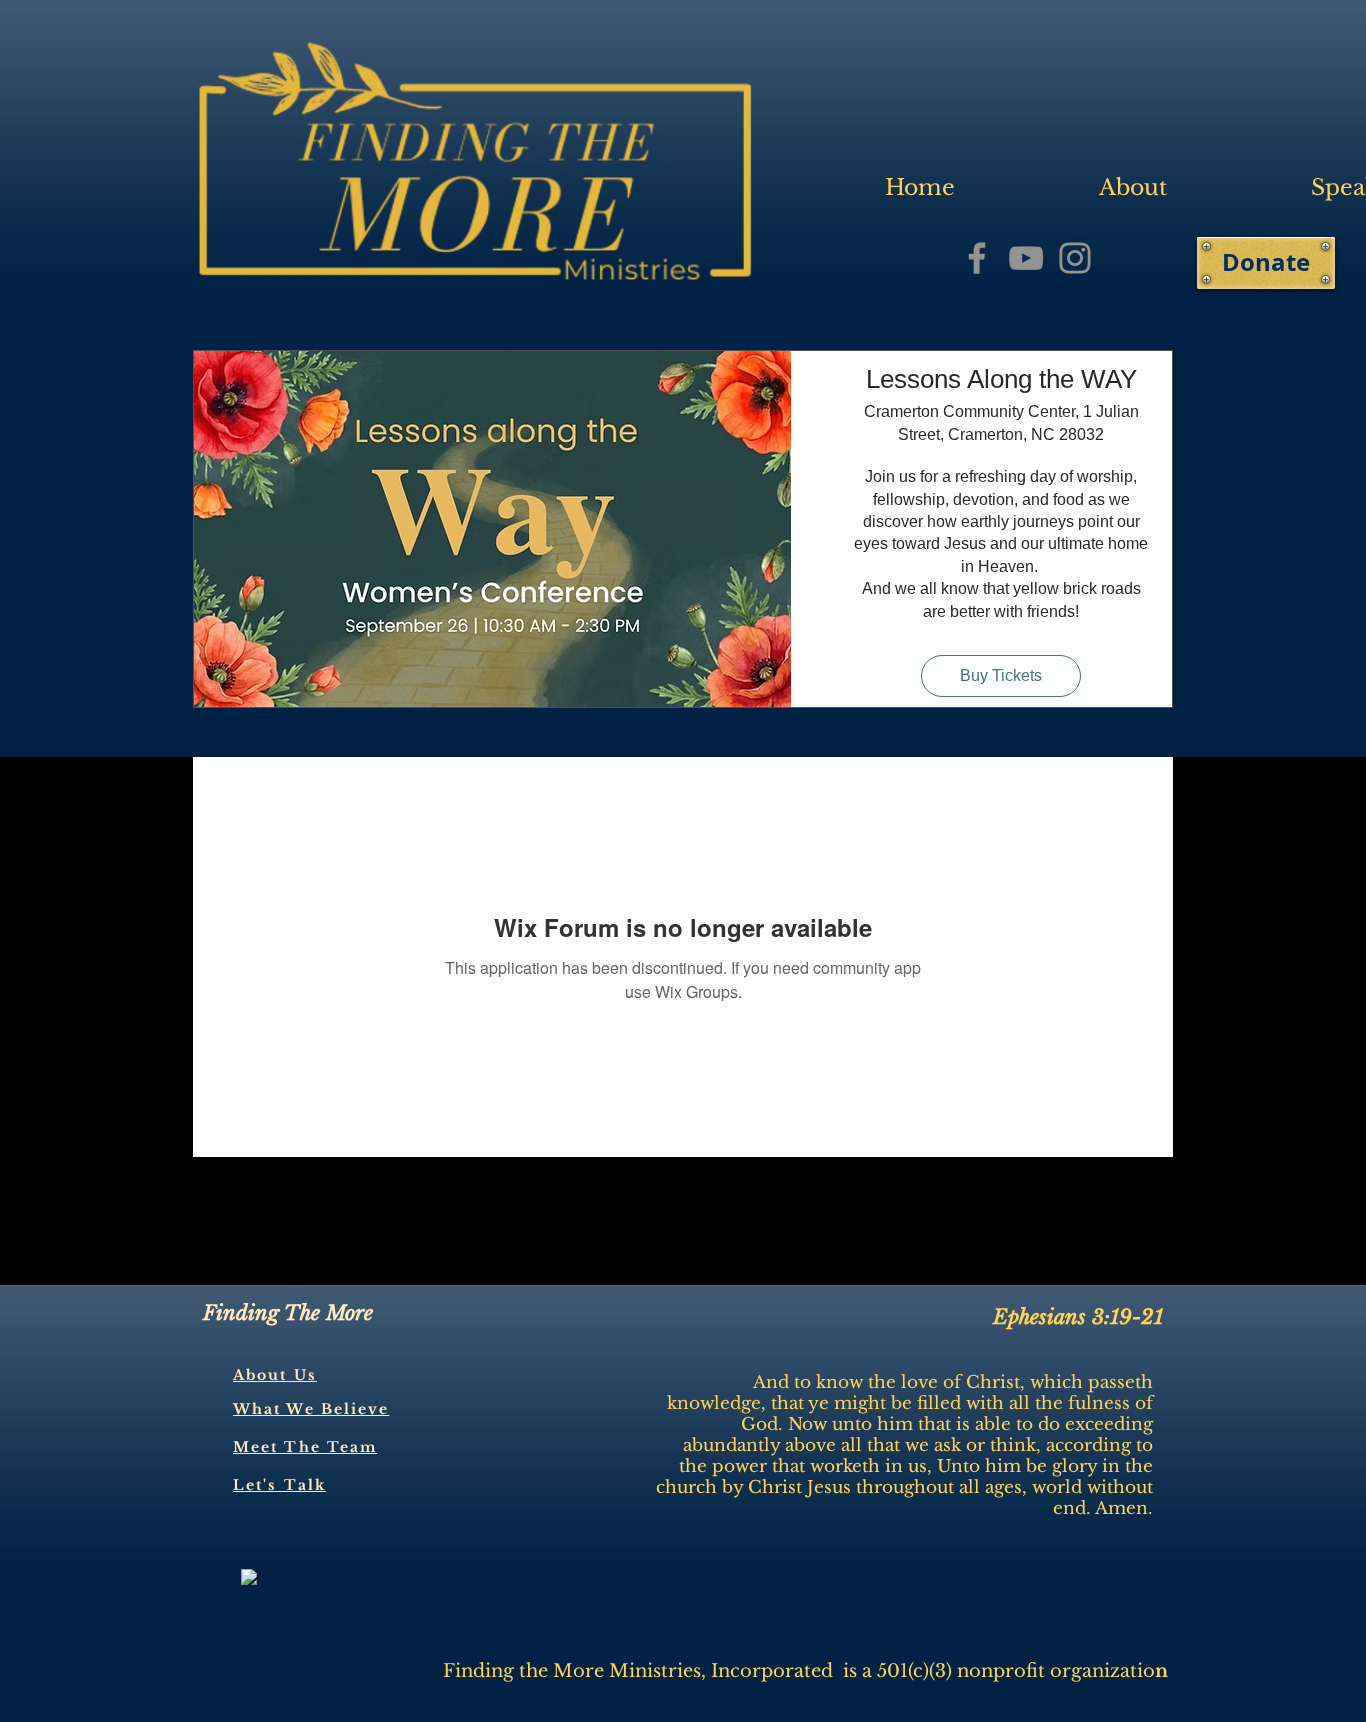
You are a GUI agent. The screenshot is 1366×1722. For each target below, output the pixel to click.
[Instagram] (1075, 258)
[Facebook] (977, 258)
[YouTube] (1026, 258)
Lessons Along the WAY (1001, 379)
